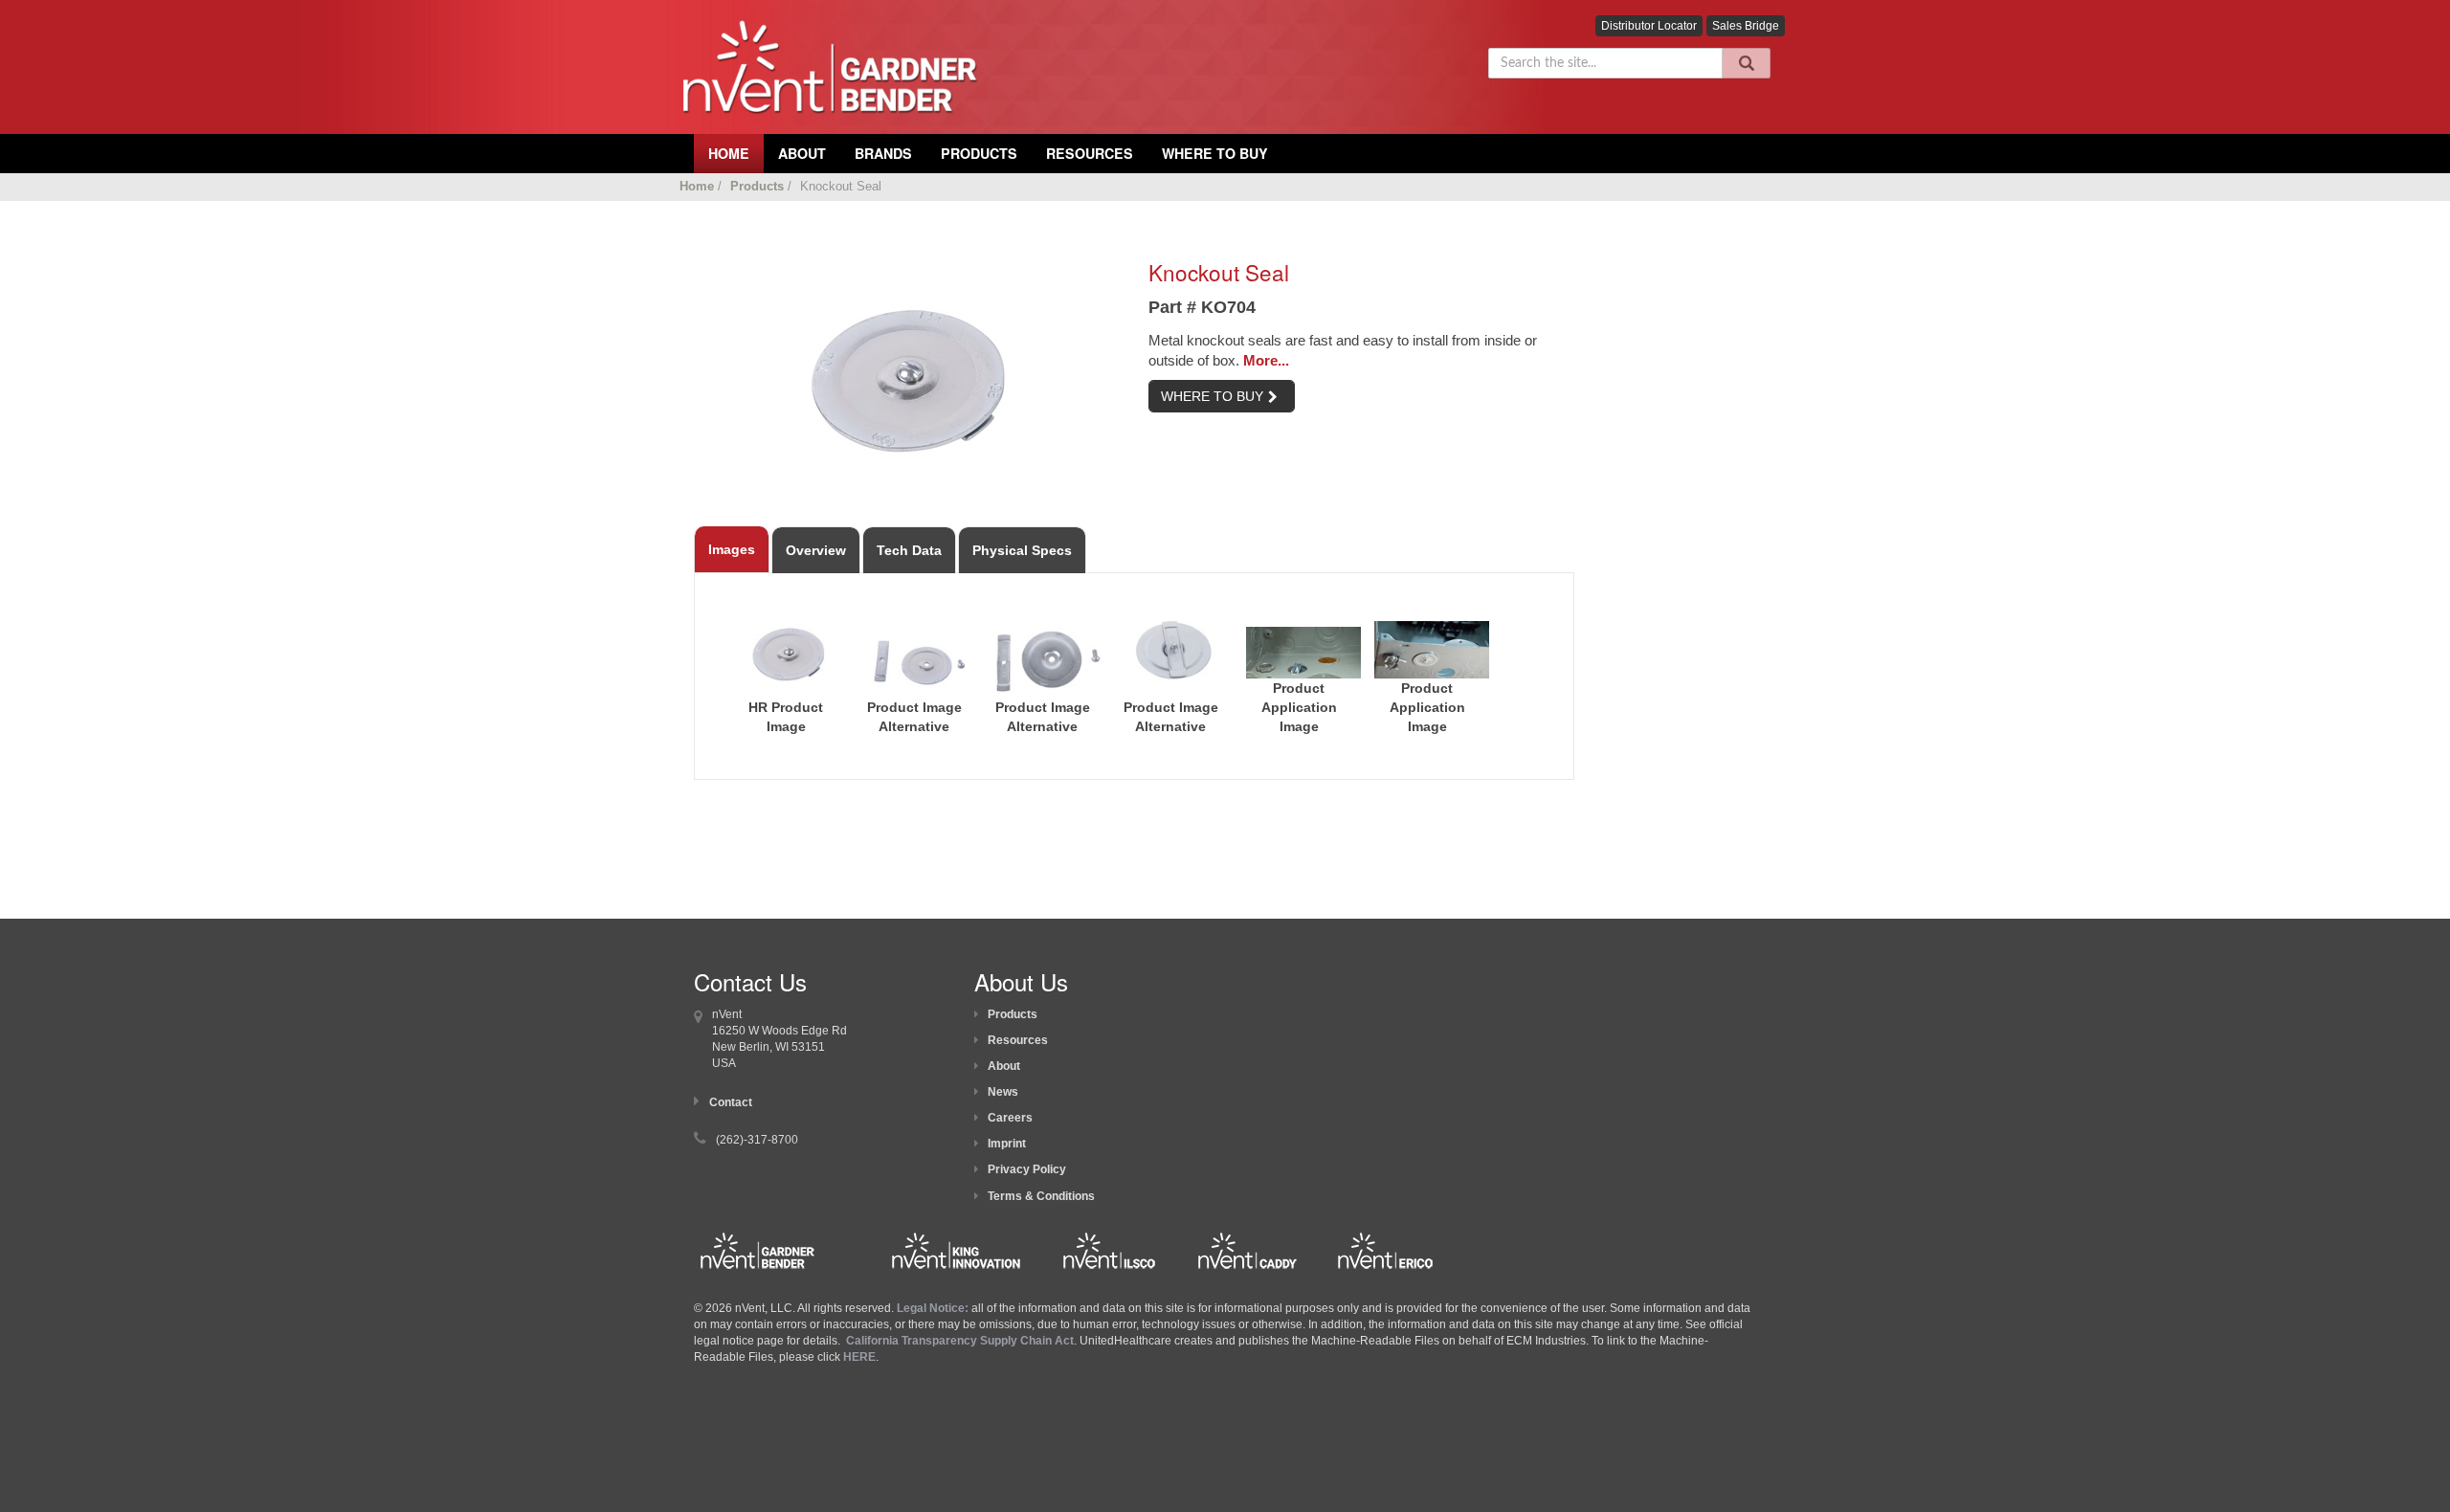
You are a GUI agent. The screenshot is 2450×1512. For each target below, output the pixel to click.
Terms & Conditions (1041, 1196)
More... (1266, 360)
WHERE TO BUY (1212, 396)
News (1003, 1092)
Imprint (1007, 1144)
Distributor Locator (1649, 26)
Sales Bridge (1746, 26)
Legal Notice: (934, 1308)
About (1004, 1066)
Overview (816, 550)
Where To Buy (1215, 153)
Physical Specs (1022, 550)
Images (732, 549)
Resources (1090, 153)
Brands (883, 153)
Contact (731, 1102)
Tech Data (909, 550)
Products (979, 153)
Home (697, 186)
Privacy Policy (1027, 1169)
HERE (859, 1357)
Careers (1010, 1118)
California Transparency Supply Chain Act (960, 1341)
